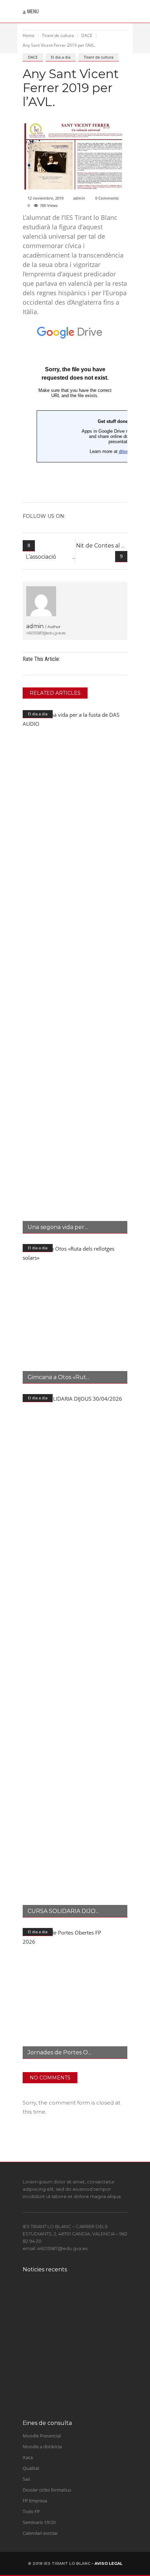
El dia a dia (61, 57)
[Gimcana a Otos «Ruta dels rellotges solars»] (75, 1314)
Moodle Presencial (42, 2436)
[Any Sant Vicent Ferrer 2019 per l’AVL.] (41, 601)
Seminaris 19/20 (39, 2522)
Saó (27, 2479)
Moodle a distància (42, 2447)
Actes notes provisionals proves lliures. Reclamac (84, 2329)
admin (79, 198)
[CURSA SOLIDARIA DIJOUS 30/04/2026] (75, 1656)
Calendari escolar (40, 2533)
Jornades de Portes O (58, 2052)
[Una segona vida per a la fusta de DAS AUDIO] (75, 972)
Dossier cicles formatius (47, 2490)
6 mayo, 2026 (67, 2402)
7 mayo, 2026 (67, 2375)
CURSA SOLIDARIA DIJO (62, 1911)
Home (29, 35)
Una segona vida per (56, 1227)
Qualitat (31, 2468)
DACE (87, 35)
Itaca (28, 2457)
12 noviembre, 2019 (46, 198)
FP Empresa (35, 2501)
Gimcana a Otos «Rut (57, 1377)
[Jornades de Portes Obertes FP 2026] (75, 1993)
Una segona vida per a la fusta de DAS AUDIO (84, 2391)
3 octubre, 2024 (69, 2313)
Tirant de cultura (58, 35)
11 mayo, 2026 (68, 2340)
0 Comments (107, 198)
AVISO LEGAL (108, 2563)
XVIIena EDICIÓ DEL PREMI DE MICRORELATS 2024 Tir (87, 2299)
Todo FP (31, 2511)
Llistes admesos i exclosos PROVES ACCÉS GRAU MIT (85, 2361)
